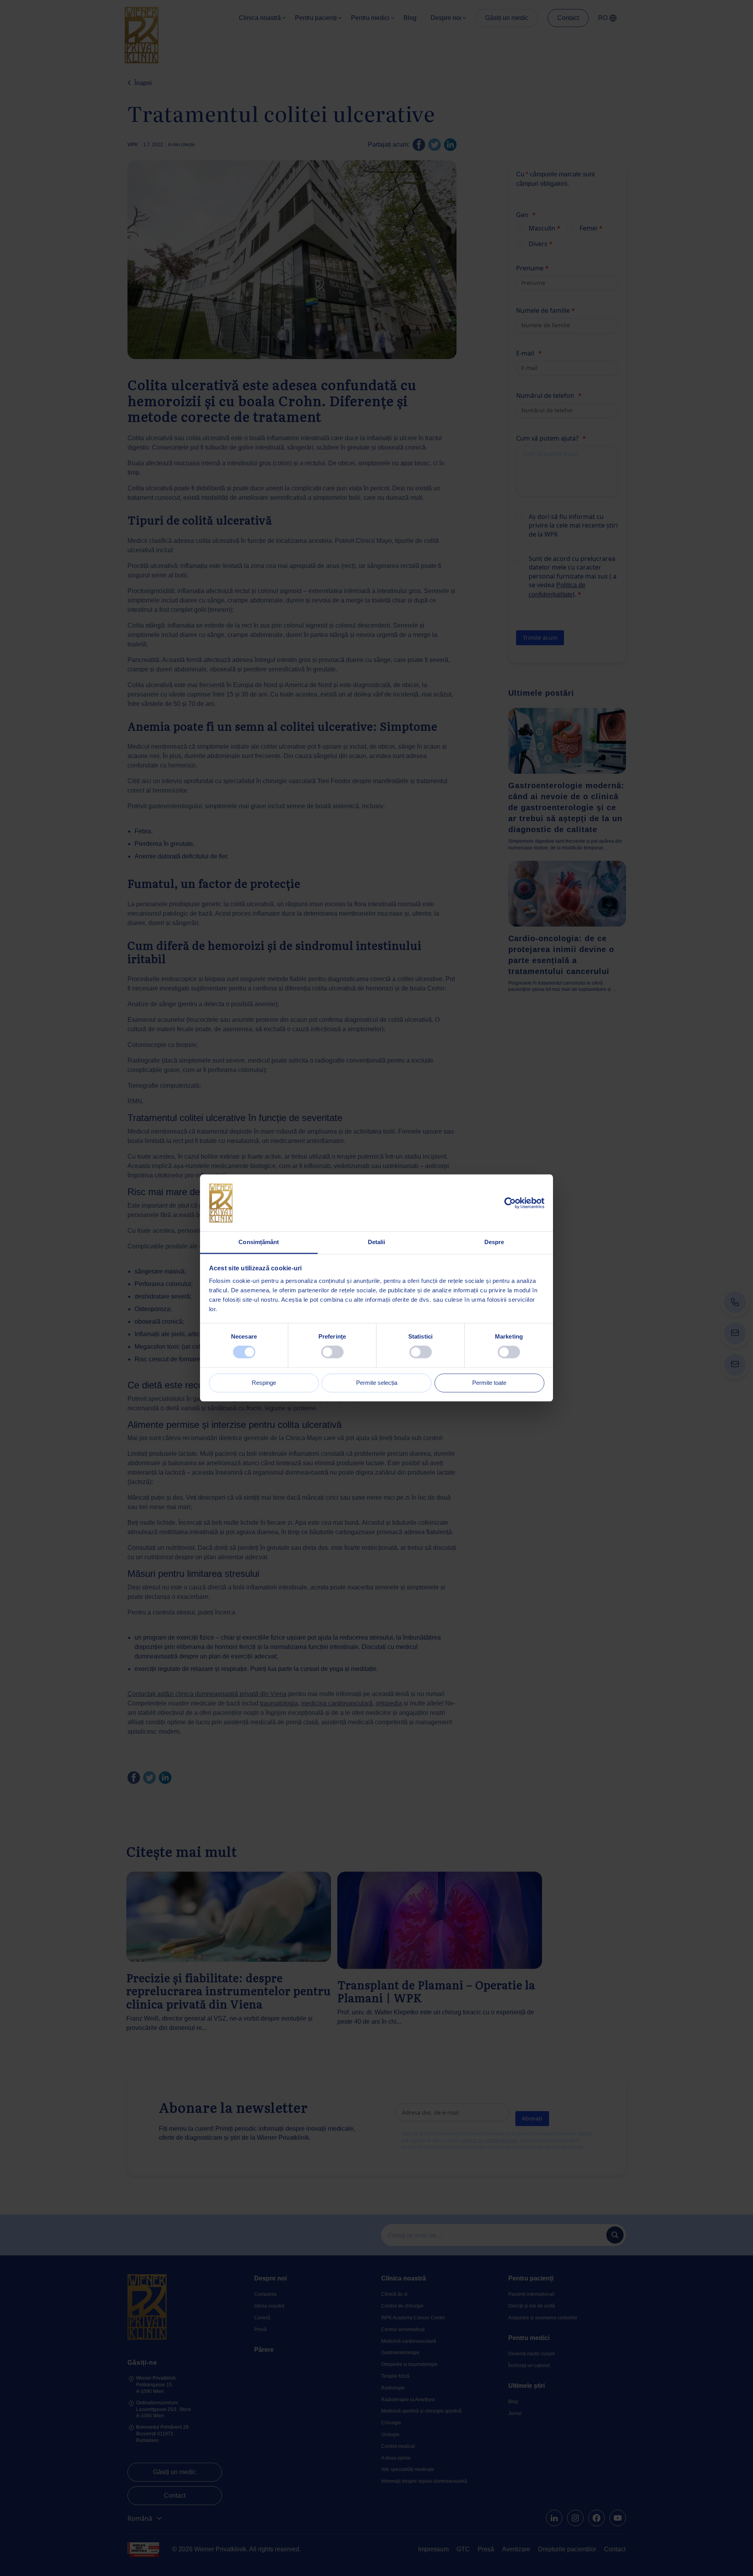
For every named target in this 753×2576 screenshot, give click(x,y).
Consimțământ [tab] (259, 1242)
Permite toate (489, 1383)
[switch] (332, 1352)
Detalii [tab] (377, 1242)
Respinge (264, 1383)
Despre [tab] (494, 1242)
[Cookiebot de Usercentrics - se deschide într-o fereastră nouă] (510, 1203)
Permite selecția (377, 1383)
